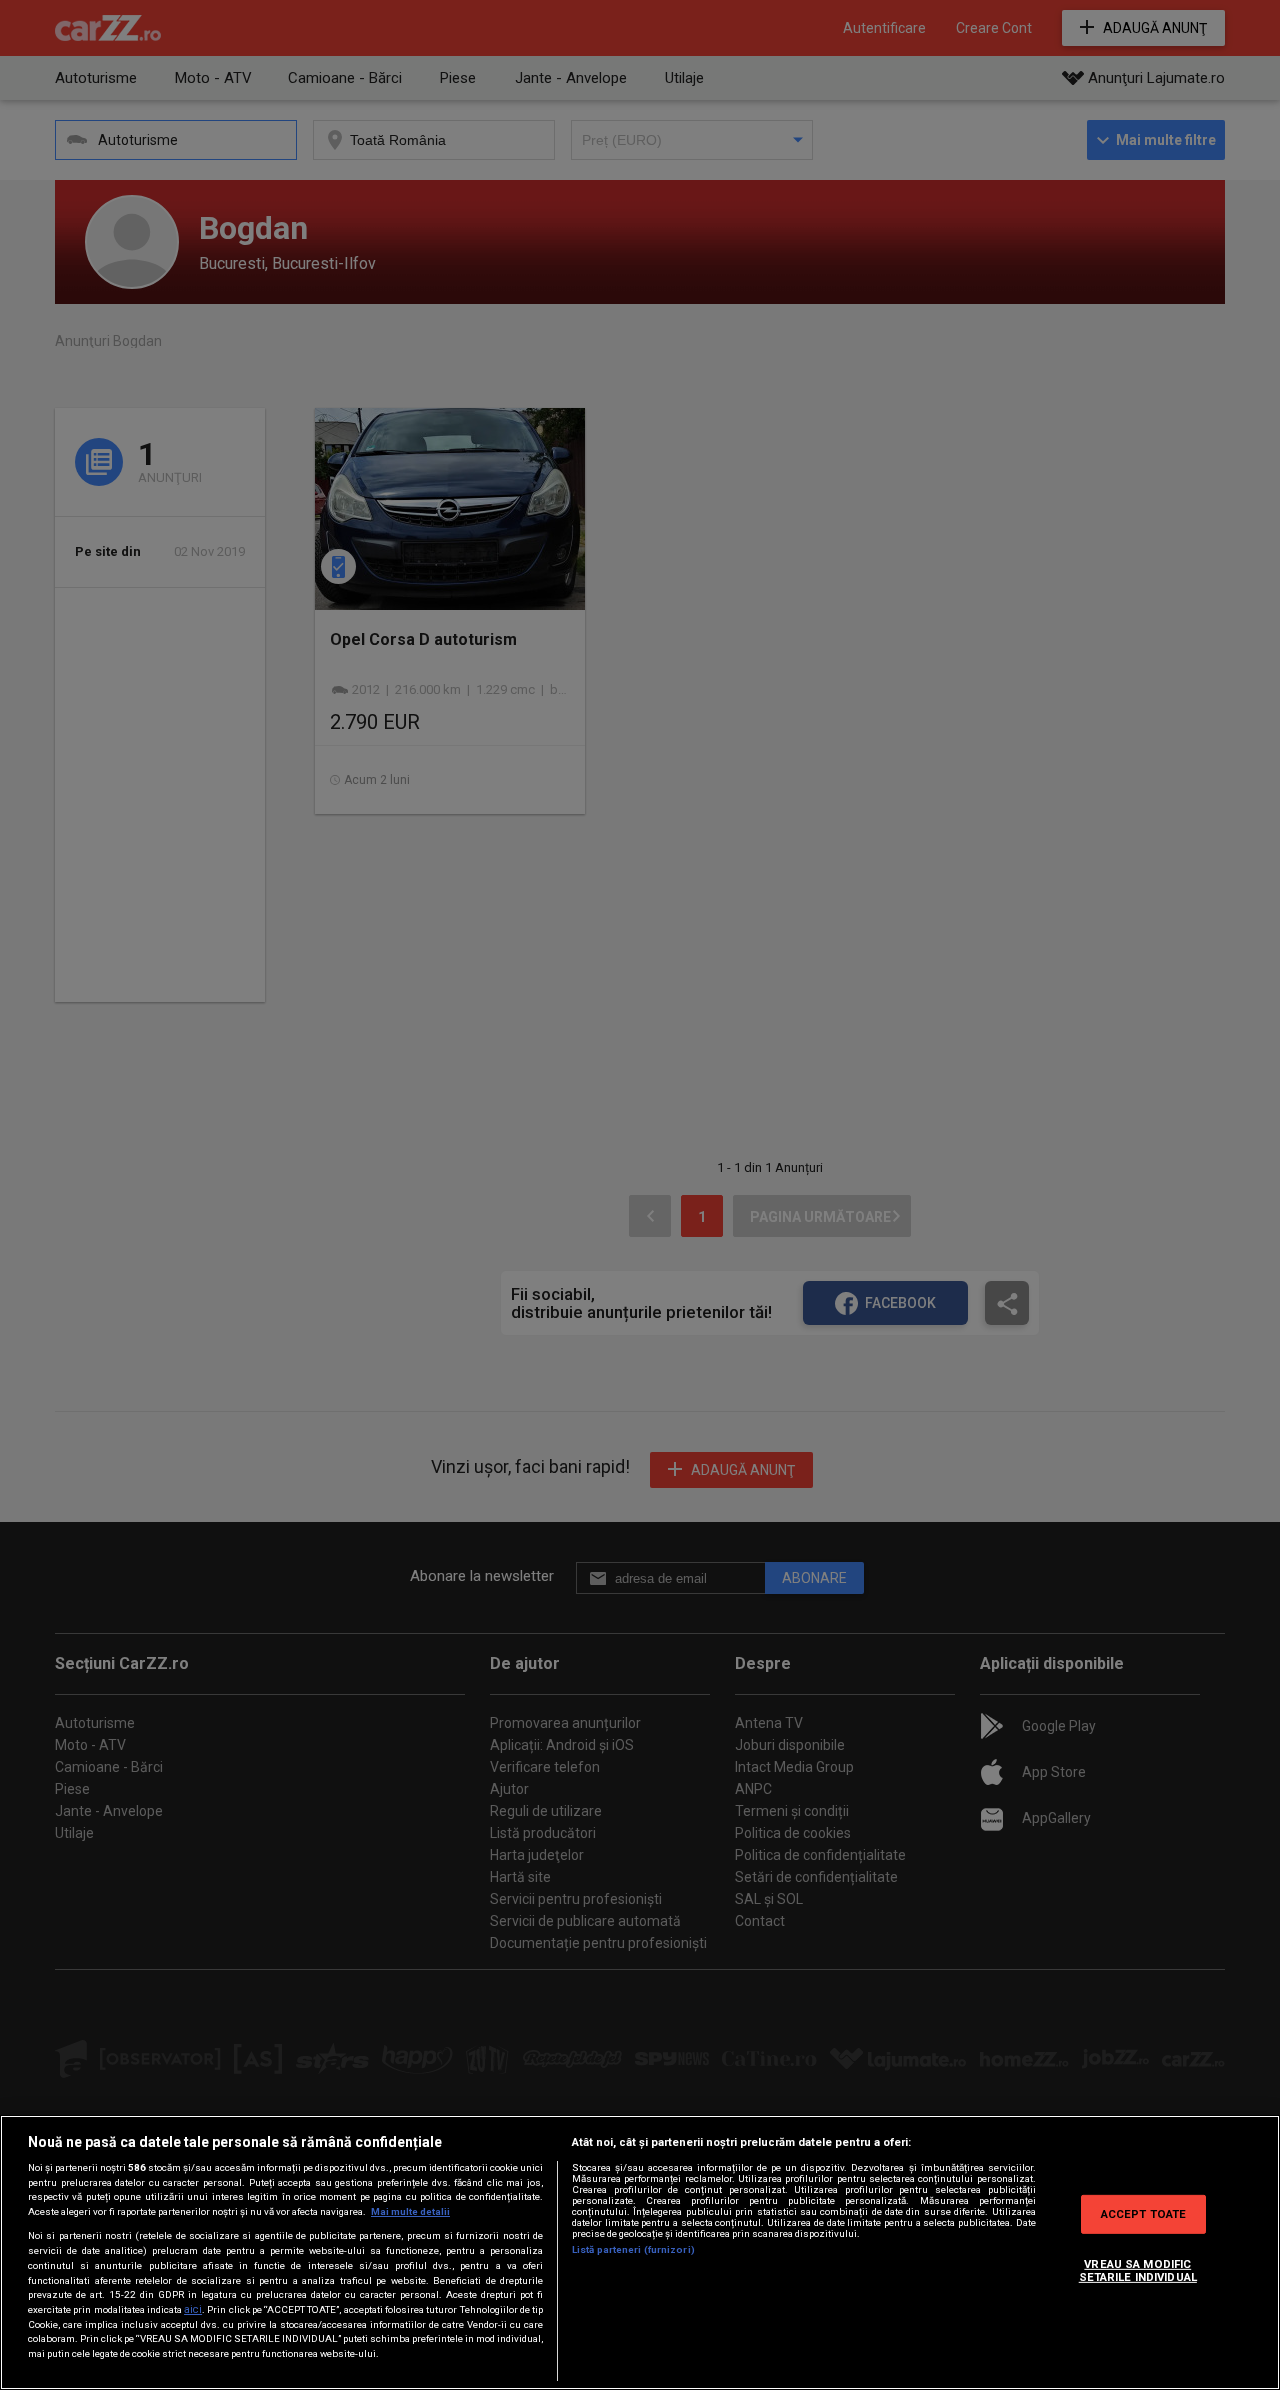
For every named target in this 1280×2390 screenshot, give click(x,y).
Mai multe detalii (410, 2211)
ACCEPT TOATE (1143, 2213)
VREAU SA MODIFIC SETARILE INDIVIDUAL (1138, 2270)
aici (193, 2309)
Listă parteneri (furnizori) (633, 2249)
